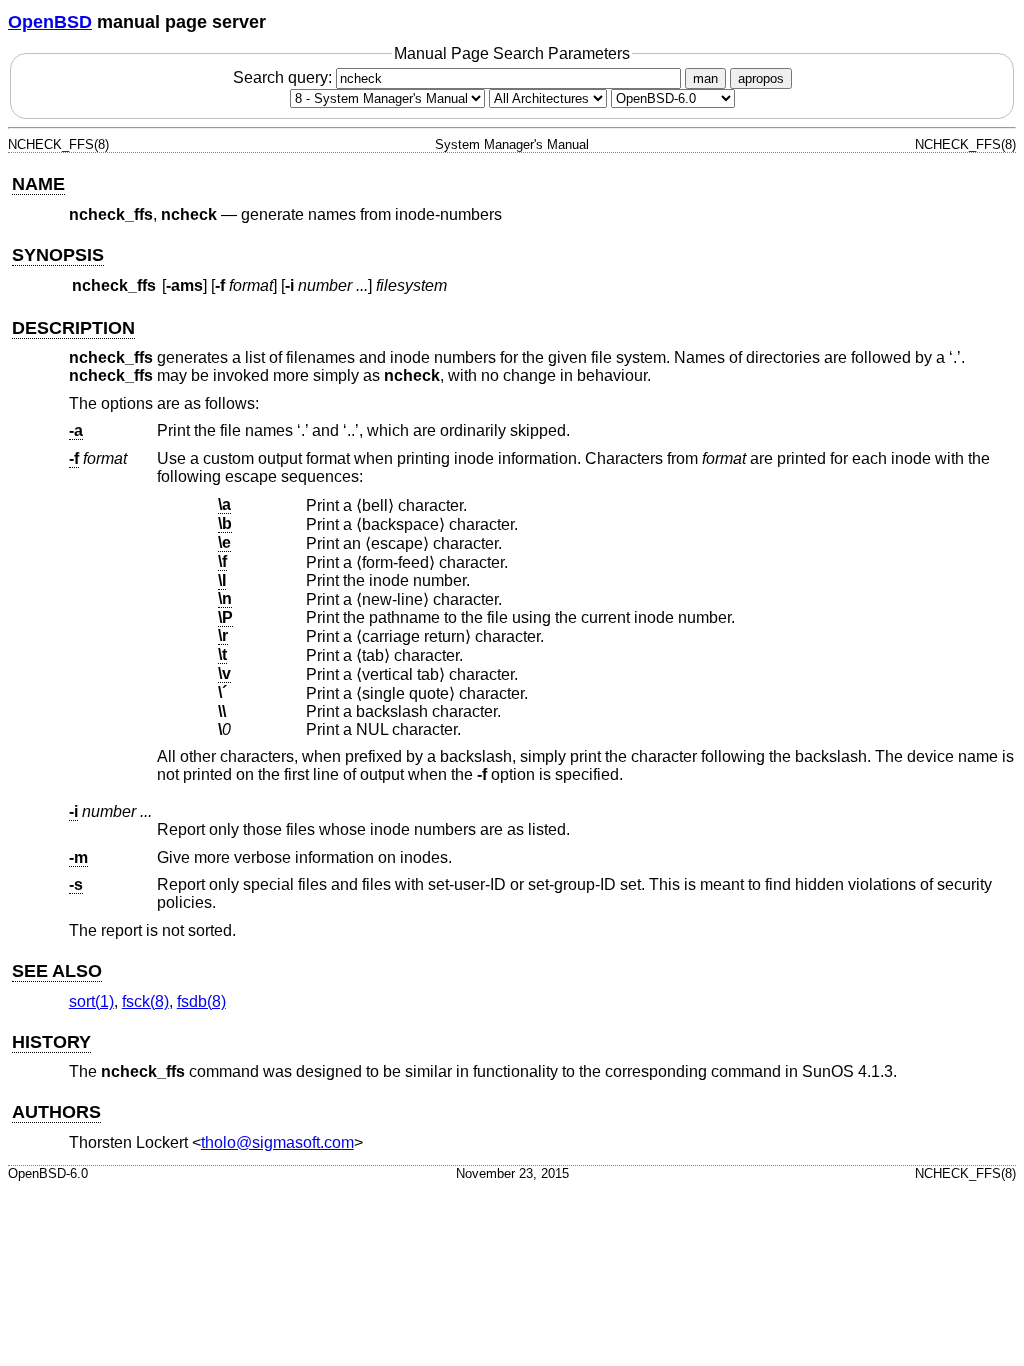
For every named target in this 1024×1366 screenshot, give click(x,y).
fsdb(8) (201, 1001)
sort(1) (91, 1001)
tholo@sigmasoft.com (277, 1142)
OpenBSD (50, 22)
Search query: (284, 77)
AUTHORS (56, 1112)
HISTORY (51, 1042)
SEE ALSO (57, 971)
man (705, 78)
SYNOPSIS (58, 255)
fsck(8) (145, 1001)
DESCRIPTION (73, 328)
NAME (38, 184)
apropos (761, 78)
